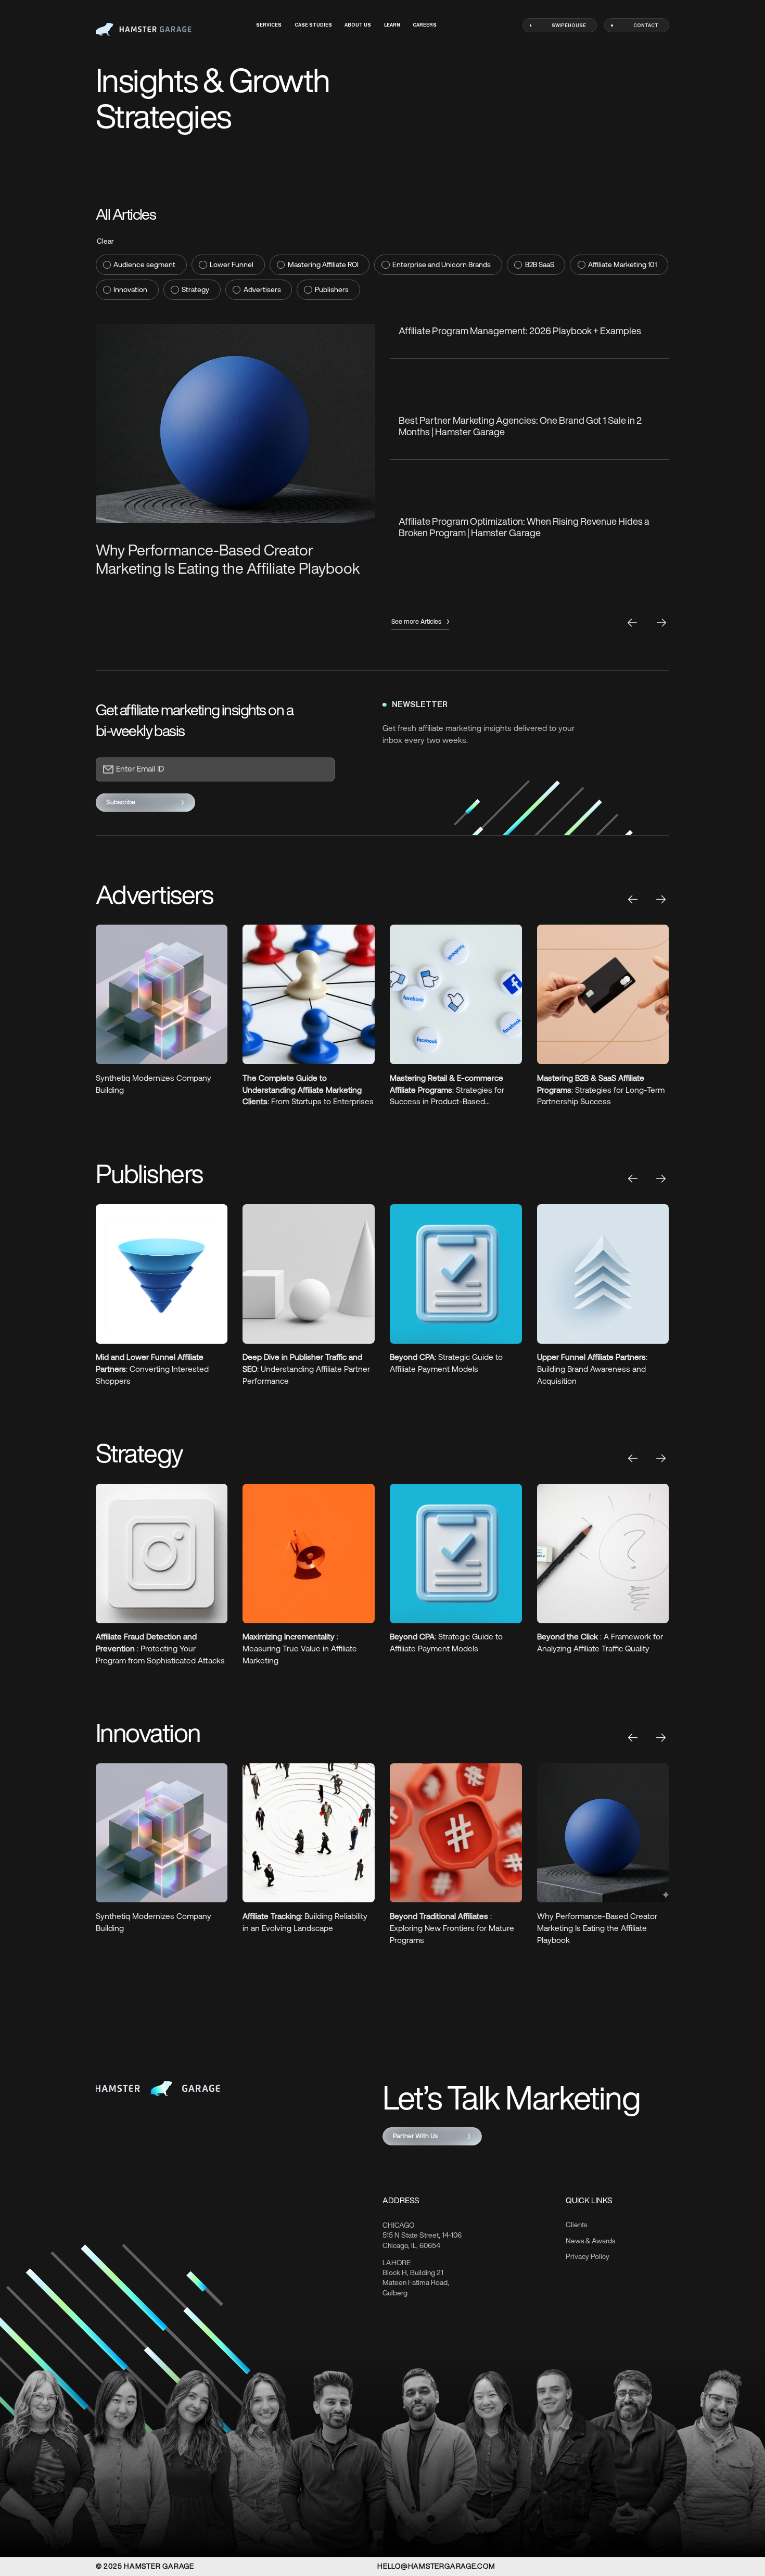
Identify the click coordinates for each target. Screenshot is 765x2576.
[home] (144, 29)
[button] (633, 899)
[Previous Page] (633, 623)
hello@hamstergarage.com (436, 2566)
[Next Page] (662, 623)
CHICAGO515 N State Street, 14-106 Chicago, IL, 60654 (422, 2236)
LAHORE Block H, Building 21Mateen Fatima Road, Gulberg (416, 2278)
